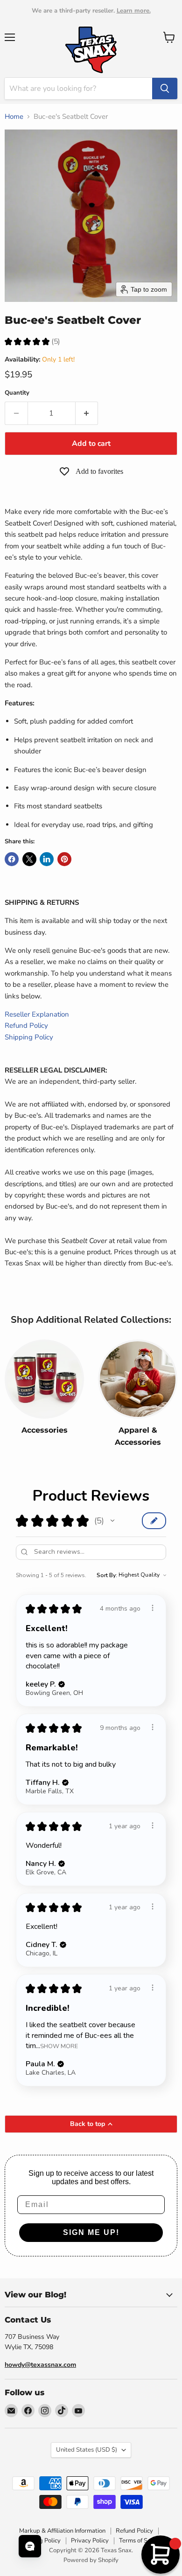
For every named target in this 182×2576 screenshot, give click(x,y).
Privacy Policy (90, 2541)
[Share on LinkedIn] (47, 859)
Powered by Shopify (91, 2560)
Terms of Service (141, 2541)
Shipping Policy (29, 1037)
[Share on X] (29, 859)
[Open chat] (30, 2546)
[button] (112, 1521)
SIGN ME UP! (91, 2232)
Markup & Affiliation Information (62, 2531)
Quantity (17, 393)
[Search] (165, 89)
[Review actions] (153, 1608)
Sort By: (107, 1575)
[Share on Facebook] (12, 859)
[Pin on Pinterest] (64, 859)
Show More (59, 2046)
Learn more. (134, 11)
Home (14, 117)
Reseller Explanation (37, 1014)
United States (87, 2450)
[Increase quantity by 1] (87, 413)
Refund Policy (26, 1025)
